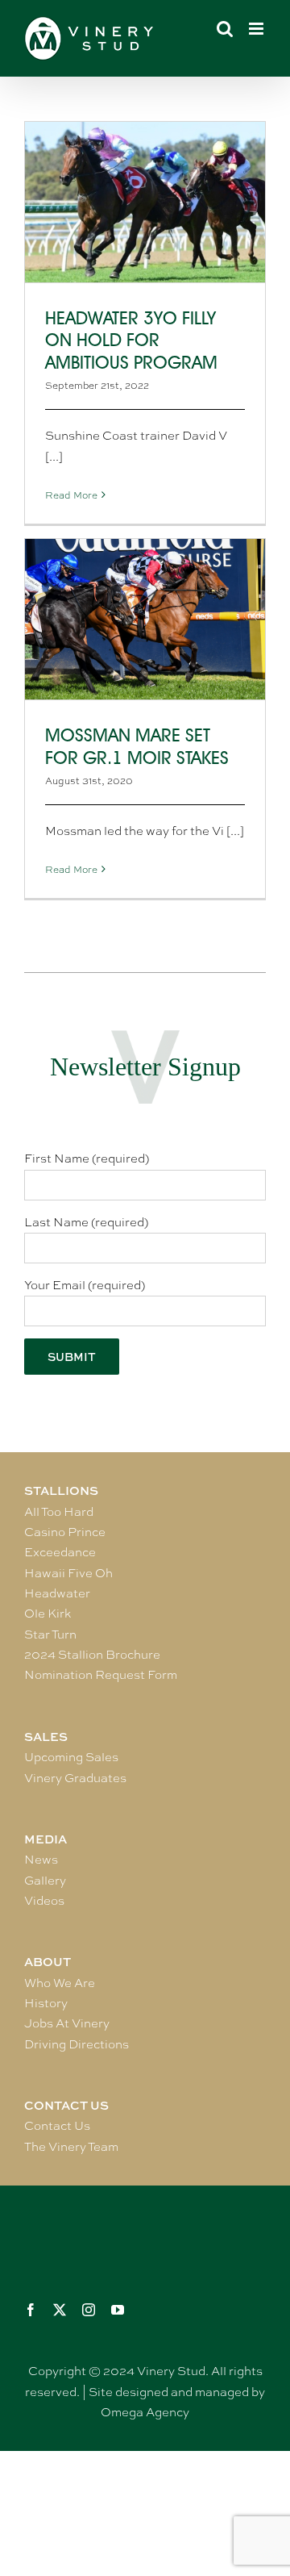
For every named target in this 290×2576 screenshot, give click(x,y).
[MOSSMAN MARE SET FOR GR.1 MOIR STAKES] (145, 619)
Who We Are (60, 1983)
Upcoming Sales (71, 1757)
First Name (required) (87, 1159)
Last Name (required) (86, 1222)
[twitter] (60, 2310)
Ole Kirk (48, 1614)
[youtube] (118, 2310)
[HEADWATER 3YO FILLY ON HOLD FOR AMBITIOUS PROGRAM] (145, 202)
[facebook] (31, 2310)
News (41, 1860)
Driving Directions (77, 2044)
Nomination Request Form (101, 1675)
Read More (71, 495)
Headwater (57, 1593)
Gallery (45, 1881)
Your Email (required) (85, 1285)
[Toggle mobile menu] (257, 29)
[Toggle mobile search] (225, 29)
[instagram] (89, 2310)
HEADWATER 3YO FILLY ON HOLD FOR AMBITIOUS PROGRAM (131, 341)
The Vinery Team (71, 2147)
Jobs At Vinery (67, 2023)
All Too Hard (59, 1512)
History (46, 2003)
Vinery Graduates (75, 1778)
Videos (44, 1901)
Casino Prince (65, 1532)
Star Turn (50, 1635)
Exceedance (60, 1552)
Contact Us (57, 2126)
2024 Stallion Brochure (92, 1655)
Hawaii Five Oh (68, 1573)
